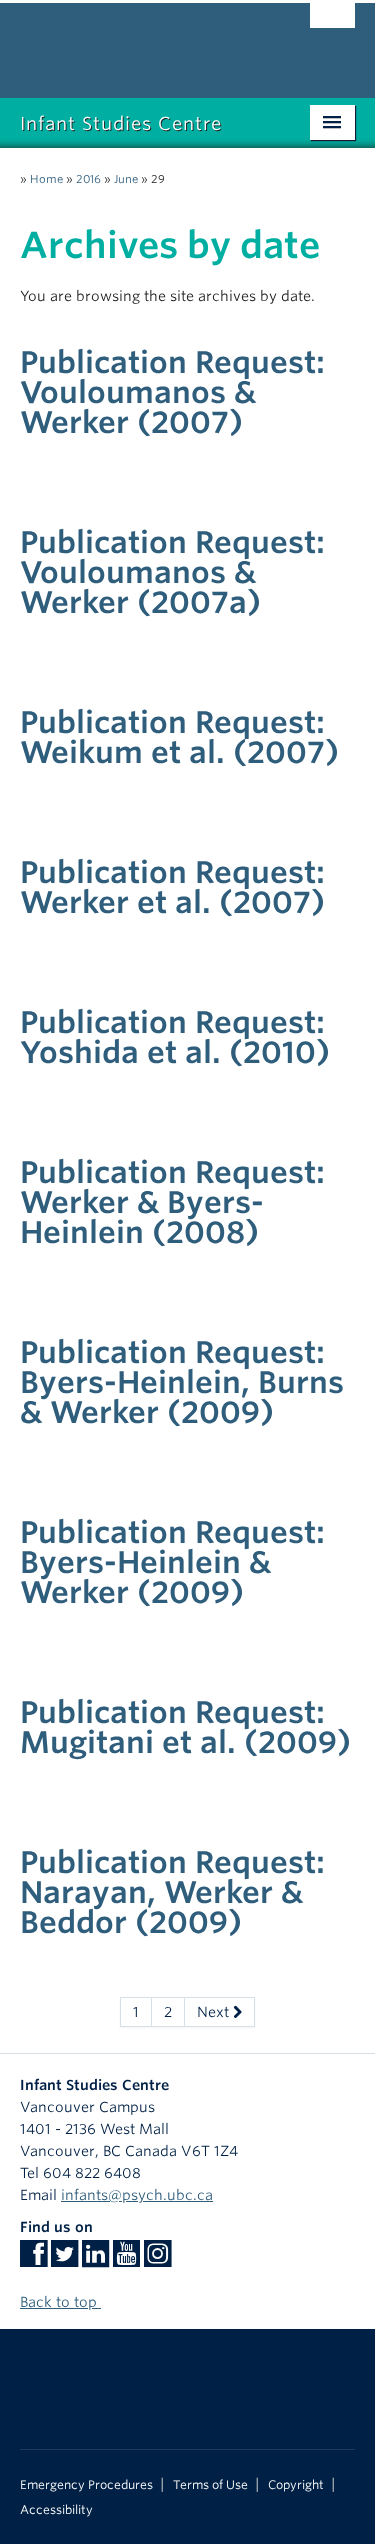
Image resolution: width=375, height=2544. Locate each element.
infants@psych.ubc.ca (137, 2195)
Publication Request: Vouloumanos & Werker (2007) (172, 392)
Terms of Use (210, 2485)
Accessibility (56, 2510)
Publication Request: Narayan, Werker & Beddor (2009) (172, 1892)
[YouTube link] (126, 2260)
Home (46, 179)
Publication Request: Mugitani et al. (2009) (185, 1727)
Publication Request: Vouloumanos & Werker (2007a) (172, 572)
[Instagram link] (157, 2260)
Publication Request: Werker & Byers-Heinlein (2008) (172, 1202)
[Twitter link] (64, 2260)
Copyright (296, 2485)
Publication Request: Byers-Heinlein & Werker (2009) (172, 1562)
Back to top (60, 2302)
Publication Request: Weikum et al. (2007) (179, 737)
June (126, 179)
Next (215, 2012)
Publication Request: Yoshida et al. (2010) (175, 1037)
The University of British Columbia (137, 41)
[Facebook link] (33, 2260)
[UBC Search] (332, 25)
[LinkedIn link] (95, 2260)
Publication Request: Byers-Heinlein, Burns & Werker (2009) (182, 1382)
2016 (88, 179)
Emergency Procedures (86, 2485)
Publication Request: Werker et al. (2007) (172, 887)
